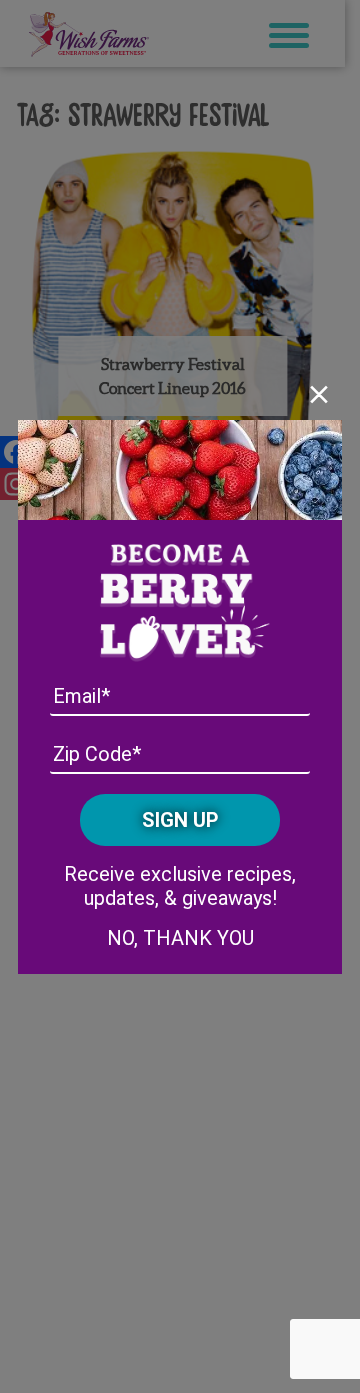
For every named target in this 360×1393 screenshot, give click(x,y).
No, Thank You (180, 938)
